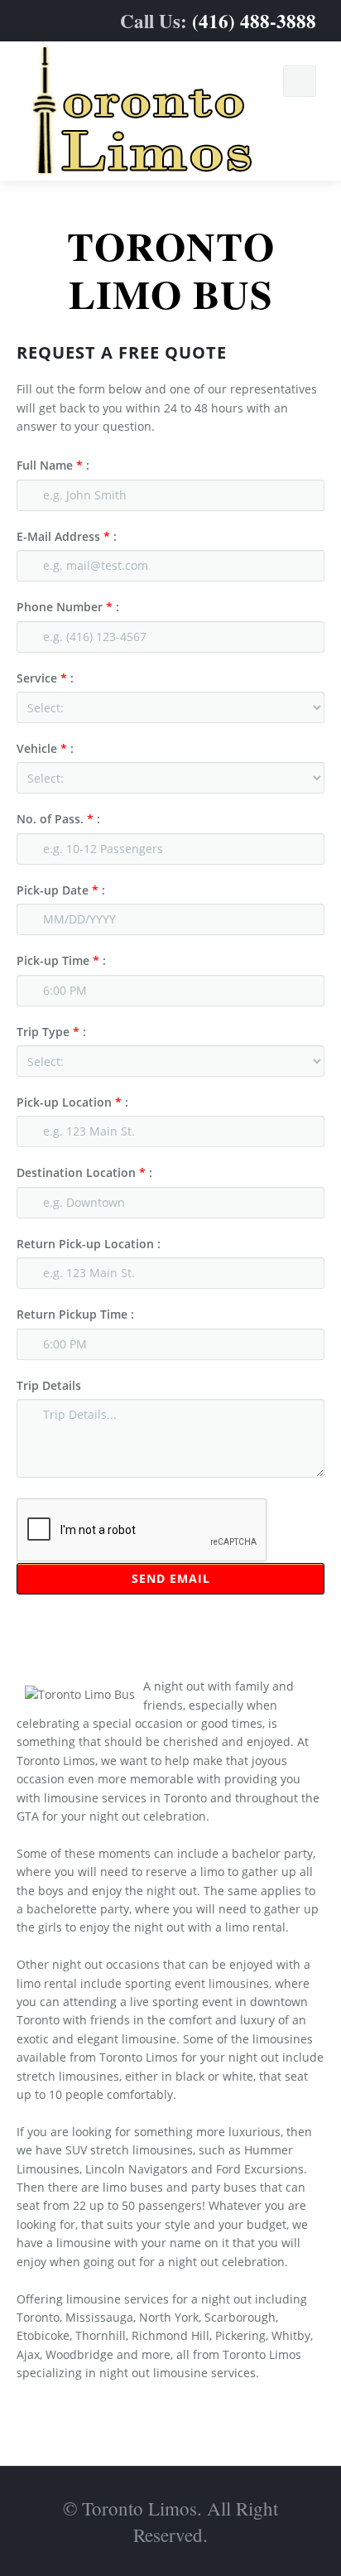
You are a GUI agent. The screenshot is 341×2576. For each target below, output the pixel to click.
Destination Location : (84, 1172)
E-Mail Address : (67, 536)
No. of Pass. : (58, 819)
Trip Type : (51, 1032)
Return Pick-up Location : (89, 1244)
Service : (45, 678)
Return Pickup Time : (75, 1314)
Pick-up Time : (61, 960)
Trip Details (49, 1385)
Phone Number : (68, 607)
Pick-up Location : (72, 1102)
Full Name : (53, 465)
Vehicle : (45, 748)
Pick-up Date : (61, 890)
